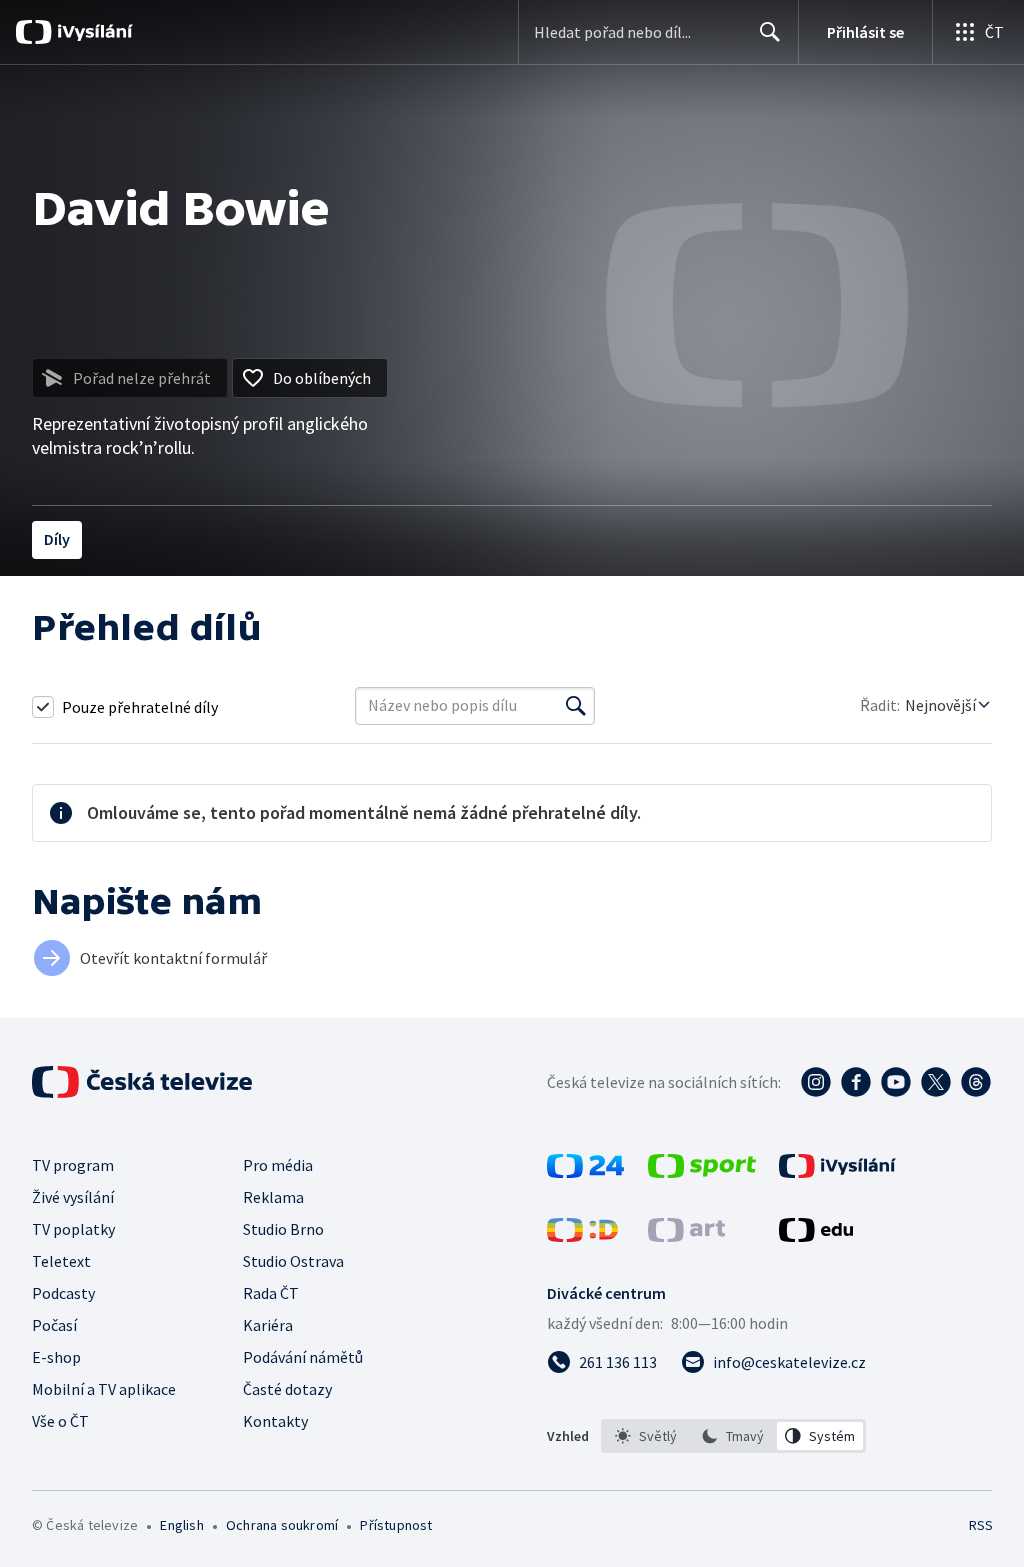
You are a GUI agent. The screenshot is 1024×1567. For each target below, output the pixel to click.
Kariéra (268, 1325)
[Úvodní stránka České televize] (144, 1082)
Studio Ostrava (293, 1261)
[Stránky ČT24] (585, 1172)
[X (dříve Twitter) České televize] (936, 1082)
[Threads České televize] (976, 1082)
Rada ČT (271, 1293)
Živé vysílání (73, 1197)
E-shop (56, 1357)
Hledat (770, 32)
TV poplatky (73, 1229)
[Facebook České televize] (856, 1082)
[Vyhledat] (576, 706)
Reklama (273, 1197)
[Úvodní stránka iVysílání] (92, 32)
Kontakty (275, 1421)
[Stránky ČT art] (686, 1236)
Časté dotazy (287, 1389)
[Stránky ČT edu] (816, 1236)
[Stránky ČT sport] (702, 1172)
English (181, 1525)
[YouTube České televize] (896, 1082)
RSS (980, 1525)
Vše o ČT (60, 1421)
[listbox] (733, 1436)
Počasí (54, 1325)
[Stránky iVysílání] (837, 1172)
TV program (73, 1165)
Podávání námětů (303, 1357)
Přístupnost (396, 1525)
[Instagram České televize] (816, 1082)
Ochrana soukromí (282, 1525)
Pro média (278, 1165)
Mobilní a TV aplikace (104, 1389)
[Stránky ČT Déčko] (582, 1236)
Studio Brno (283, 1229)
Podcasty (63, 1293)
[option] (646, 1436)
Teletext (61, 1261)
